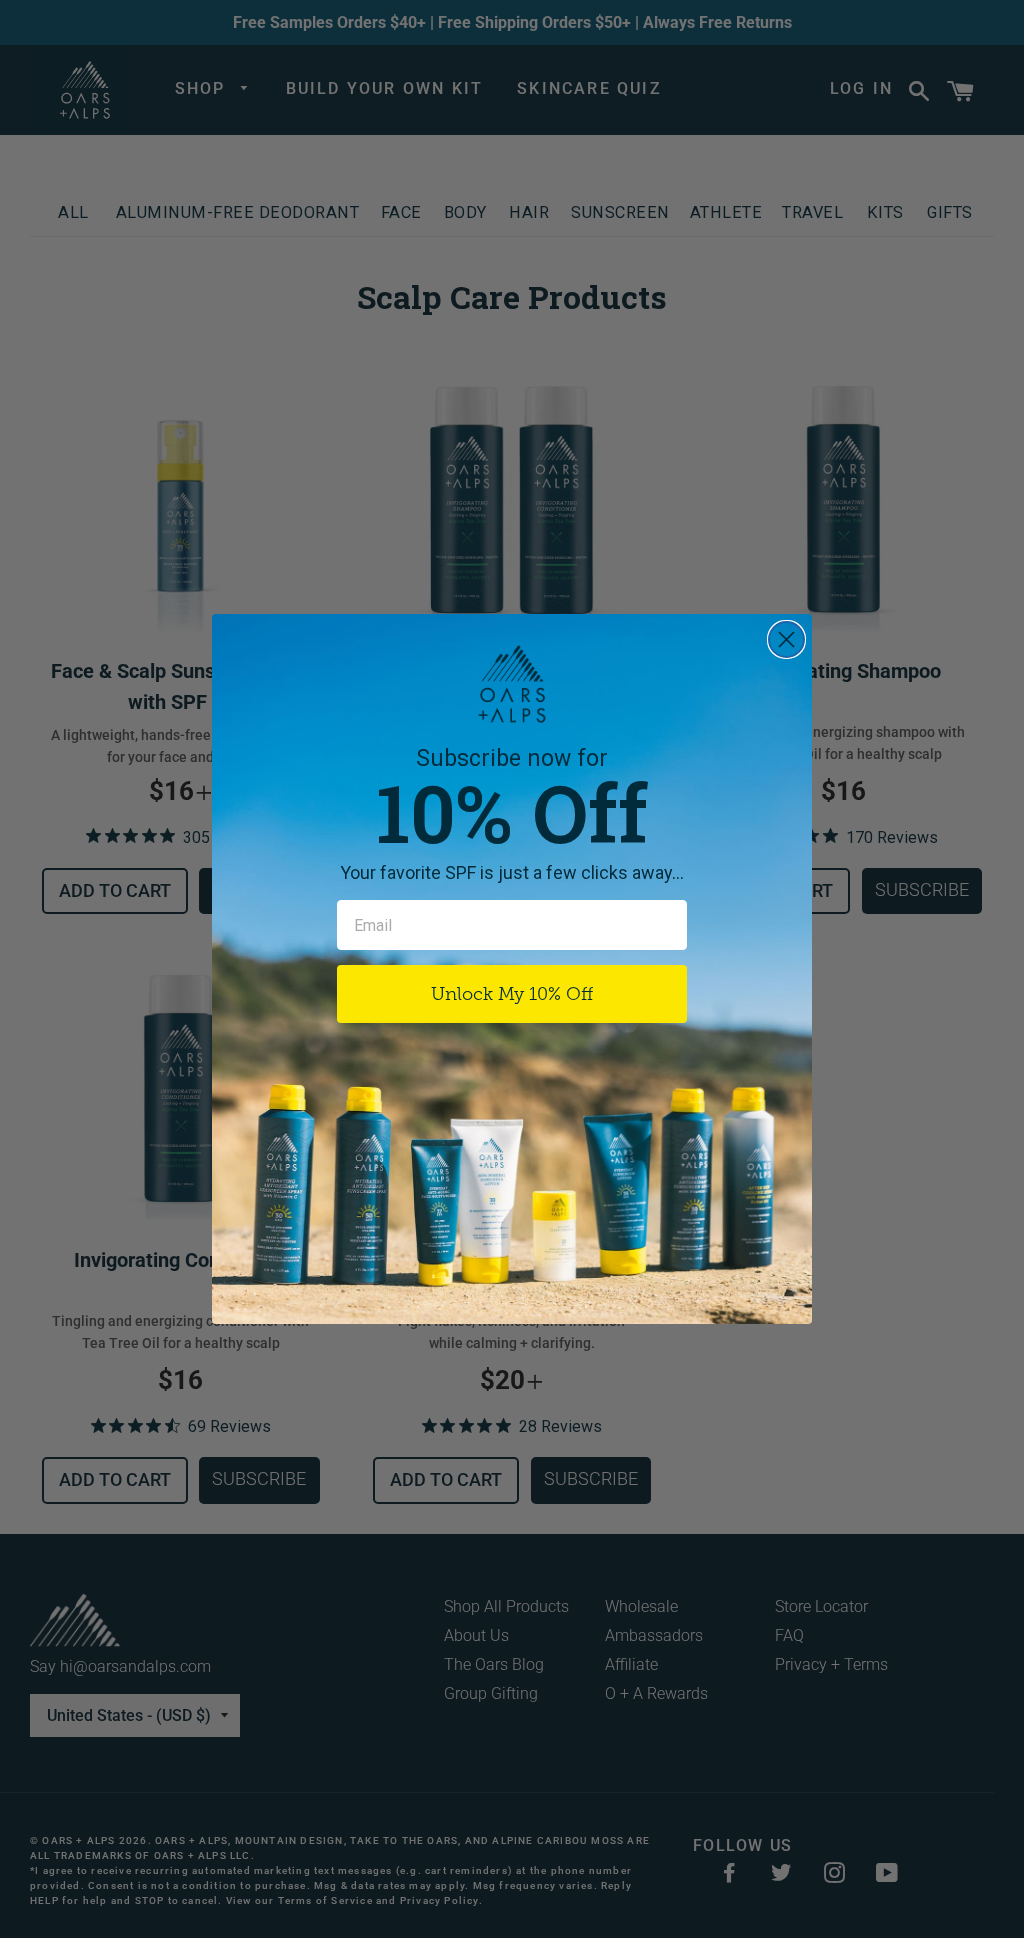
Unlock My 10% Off (512, 994)
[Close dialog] (786, 639)
